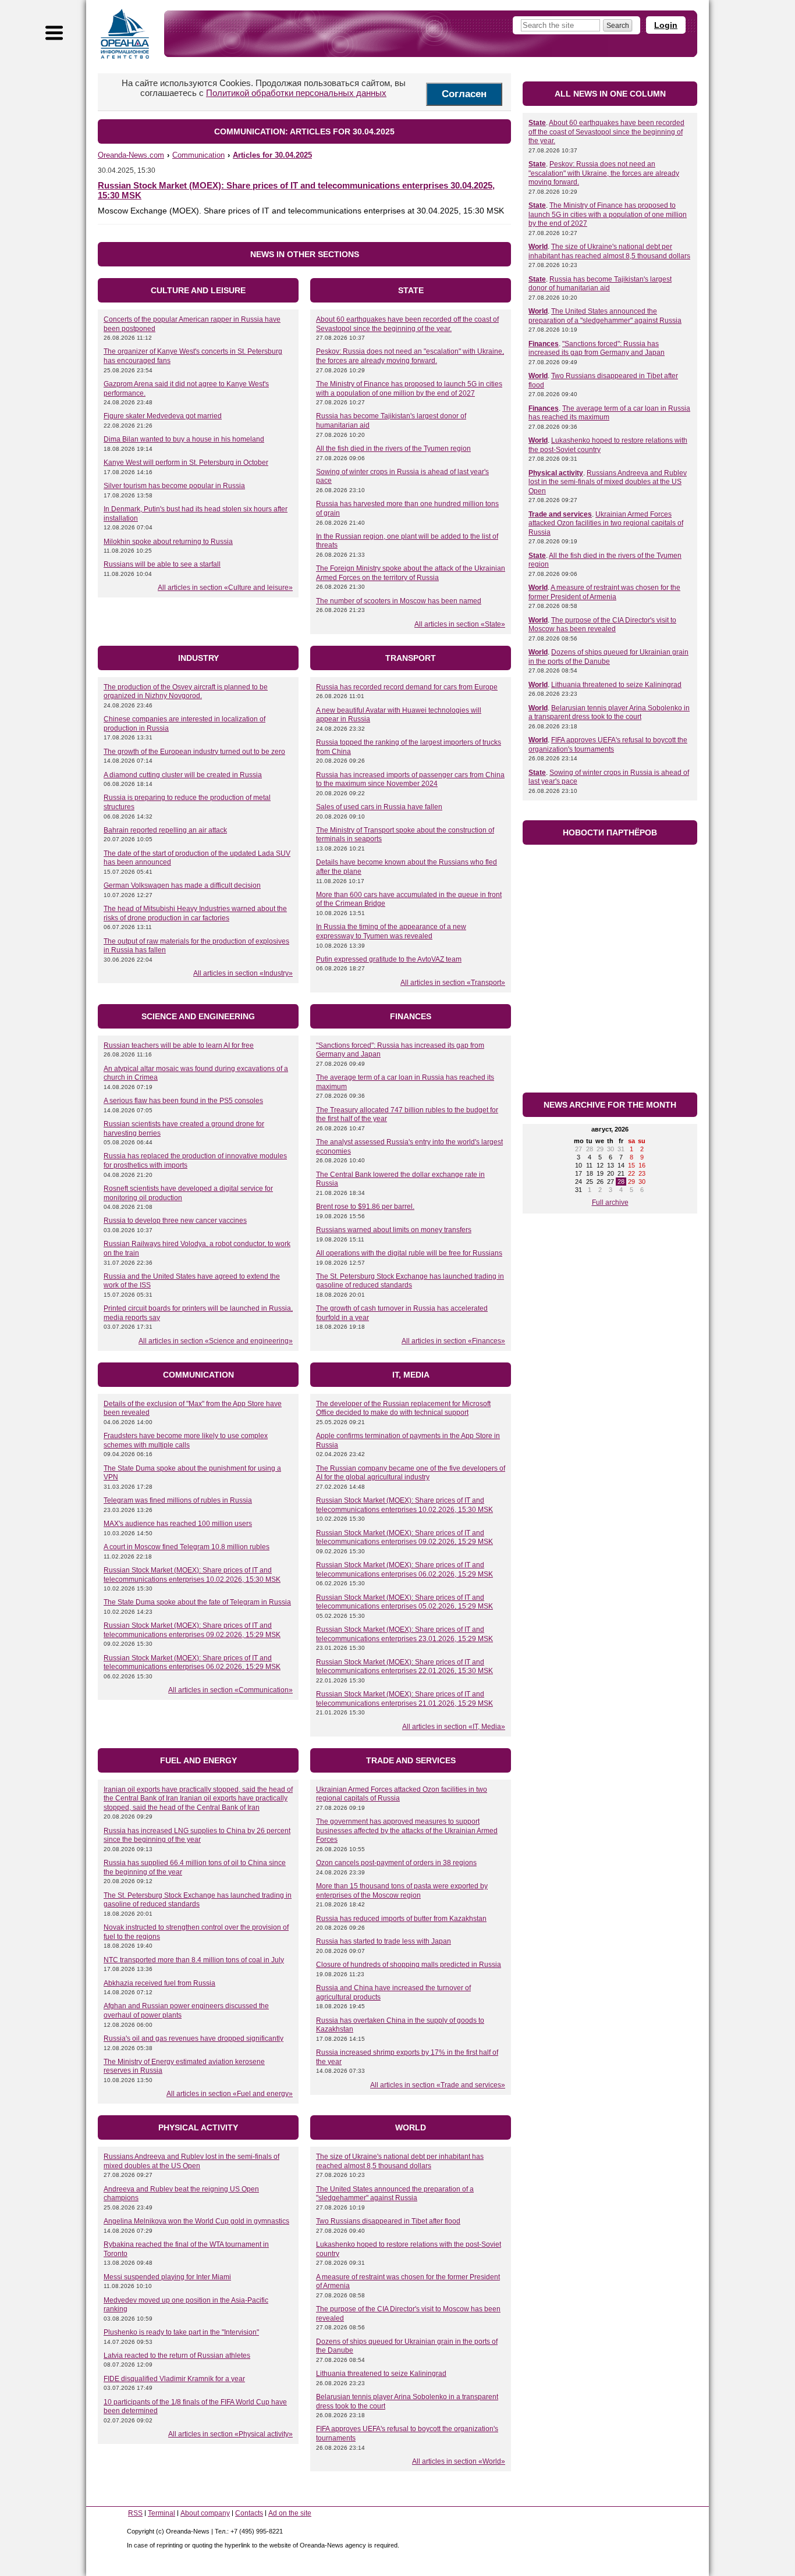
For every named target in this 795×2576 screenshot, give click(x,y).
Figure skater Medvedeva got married (163, 416)
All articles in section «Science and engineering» (216, 1341)
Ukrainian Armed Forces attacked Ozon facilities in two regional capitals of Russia (606, 523)
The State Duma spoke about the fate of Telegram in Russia (197, 1602)
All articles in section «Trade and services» (438, 2085)
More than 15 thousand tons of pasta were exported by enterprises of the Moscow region (402, 1891)
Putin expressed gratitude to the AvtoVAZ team (389, 959)
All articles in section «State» (460, 624)
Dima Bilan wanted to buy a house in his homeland (184, 439)
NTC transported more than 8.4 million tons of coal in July (194, 1960)
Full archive (610, 1202)
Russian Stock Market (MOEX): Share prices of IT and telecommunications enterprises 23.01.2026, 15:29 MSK (404, 1634)
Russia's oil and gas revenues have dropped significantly (194, 2038)
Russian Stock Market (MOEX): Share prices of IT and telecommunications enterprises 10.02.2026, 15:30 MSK (192, 1575)
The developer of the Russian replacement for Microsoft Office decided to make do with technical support (403, 1408)
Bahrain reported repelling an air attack (165, 830)
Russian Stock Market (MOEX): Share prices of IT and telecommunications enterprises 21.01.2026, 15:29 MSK (404, 1699)
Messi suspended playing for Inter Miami (167, 2277)
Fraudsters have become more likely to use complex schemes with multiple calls (186, 1440)
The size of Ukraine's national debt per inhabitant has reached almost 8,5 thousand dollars (400, 2161)
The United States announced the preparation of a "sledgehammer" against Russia (395, 2194)
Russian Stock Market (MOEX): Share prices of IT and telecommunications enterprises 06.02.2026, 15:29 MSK (192, 1663)
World (538, 247)
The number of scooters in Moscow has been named (399, 601)
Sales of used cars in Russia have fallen (379, 807)
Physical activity (556, 473)
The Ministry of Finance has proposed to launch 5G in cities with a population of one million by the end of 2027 (409, 389)
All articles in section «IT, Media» (454, 1727)
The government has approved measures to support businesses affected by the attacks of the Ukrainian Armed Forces (407, 1830)
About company (205, 2513)
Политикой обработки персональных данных (296, 93)
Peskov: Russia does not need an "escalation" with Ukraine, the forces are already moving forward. (410, 356)
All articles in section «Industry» (243, 973)
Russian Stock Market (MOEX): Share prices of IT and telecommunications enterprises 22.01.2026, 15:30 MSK (404, 1667)
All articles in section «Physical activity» (230, 2434)
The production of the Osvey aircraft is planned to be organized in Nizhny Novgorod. (186, 692)
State (537, 123)
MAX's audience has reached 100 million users (178, 1524)
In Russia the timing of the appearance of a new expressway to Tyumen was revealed (391, 931)
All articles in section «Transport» (453, 983)
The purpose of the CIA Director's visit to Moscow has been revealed (602, 625)
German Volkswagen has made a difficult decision (182, 885)
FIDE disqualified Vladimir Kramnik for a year (174, 2379)
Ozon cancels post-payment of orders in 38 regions (396, 1863)
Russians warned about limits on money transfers (394, 1230)
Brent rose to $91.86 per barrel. (365, 1207)
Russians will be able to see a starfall (162, 564)
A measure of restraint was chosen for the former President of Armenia (604, 592)
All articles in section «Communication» (230, 1690)
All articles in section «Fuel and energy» (230, 2094)
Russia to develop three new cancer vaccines (175, 1221)
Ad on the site (290, 2513)
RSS (135, 2513)
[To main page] (125, 34)
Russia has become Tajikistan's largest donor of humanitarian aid (600, 284)
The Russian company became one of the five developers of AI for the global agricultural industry (411, 1473)
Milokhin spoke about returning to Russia (168, 542)
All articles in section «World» (459, 2461)
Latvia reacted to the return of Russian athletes (177, 2356)
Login (666, 25)
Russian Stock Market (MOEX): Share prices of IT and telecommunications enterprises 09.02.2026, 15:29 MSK (192, 1630)
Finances (544, 344)
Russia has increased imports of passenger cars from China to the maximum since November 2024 (410, 780)
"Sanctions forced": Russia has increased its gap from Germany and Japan (597, 348)
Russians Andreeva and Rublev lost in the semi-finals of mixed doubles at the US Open (191, 2161)
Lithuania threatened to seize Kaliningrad (381, 2374)
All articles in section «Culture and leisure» (225, 588)
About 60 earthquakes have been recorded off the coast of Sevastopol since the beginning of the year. (407, 324)
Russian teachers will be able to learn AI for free (179, 1045)
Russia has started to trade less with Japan (384, 1941)
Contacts (249, 2513)
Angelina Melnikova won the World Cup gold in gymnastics (196, 2221)
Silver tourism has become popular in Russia (174, 486)
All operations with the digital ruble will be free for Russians (409, 1253)
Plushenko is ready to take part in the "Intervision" (181, 2332)
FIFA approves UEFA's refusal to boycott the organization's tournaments (608, 745)
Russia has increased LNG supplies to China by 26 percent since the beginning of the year (197, 1835)
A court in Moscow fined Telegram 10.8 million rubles (187, 1547)
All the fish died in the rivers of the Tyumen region (393, 449)
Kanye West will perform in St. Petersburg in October (186, 462)
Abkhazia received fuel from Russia (159, 1983)
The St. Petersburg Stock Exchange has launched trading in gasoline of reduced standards (410, 1281)
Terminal (162, 2513)
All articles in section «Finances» (453, 1341)
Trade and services (560, 514)
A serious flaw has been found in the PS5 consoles (183, 1101)
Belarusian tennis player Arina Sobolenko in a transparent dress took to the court (609, 713)
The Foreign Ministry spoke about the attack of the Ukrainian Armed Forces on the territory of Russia (411, 573)
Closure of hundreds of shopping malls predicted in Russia (409, 1965)
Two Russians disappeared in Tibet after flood (388, 2221)
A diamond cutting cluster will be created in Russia (183, 775)
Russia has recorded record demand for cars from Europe (407, 687)
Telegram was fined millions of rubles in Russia (178, 1500)
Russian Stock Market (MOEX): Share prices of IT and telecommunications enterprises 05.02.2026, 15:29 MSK (404, 1602)
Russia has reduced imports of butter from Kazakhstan (401, 1919)
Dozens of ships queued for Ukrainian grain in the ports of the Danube (608, 657)
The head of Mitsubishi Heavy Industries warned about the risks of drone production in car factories (195, 913)
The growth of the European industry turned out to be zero (194, 752)
